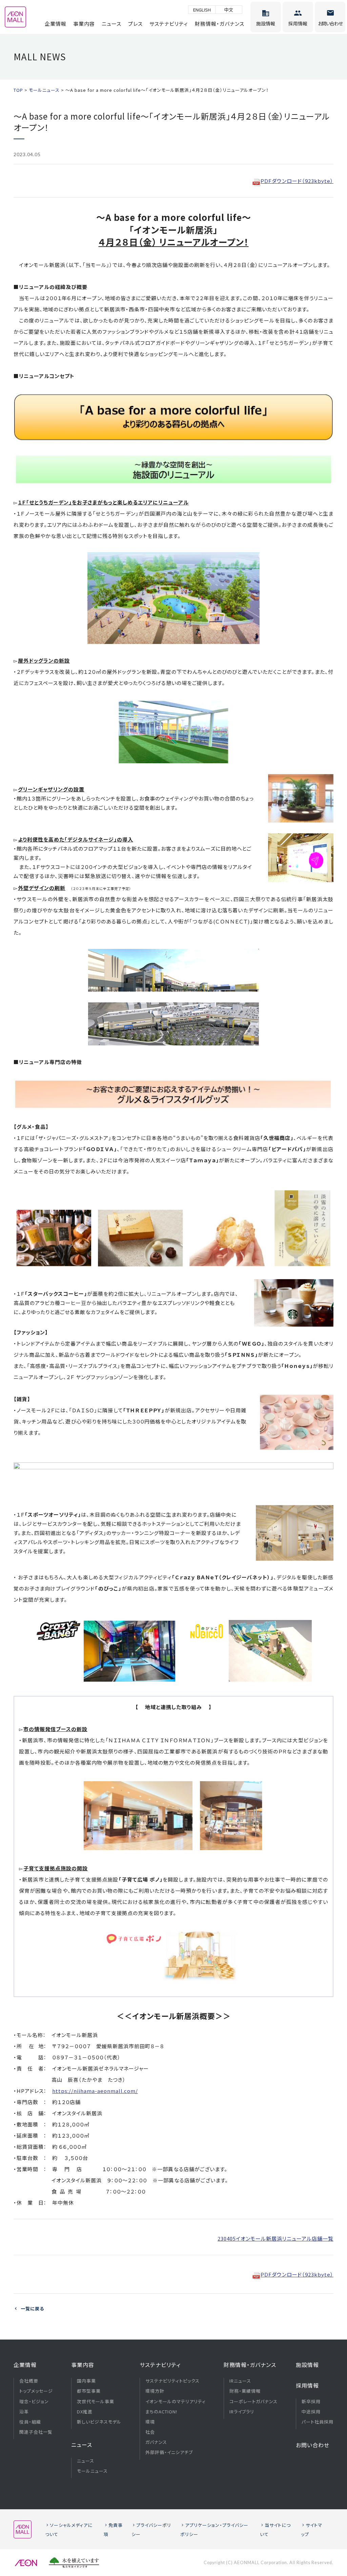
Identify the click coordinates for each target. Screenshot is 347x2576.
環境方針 (155, 2391)
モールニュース (92, 2471)
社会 (150, 2432)
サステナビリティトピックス (172, 2381)
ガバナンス (156, 2442)
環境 (150, 2422)
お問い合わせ (313, 2445)
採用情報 (307, 2385)
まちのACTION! (161, 2412)
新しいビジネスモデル (99, 2422)
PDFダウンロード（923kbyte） (297, 181)
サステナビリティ (169, 24)
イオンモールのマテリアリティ (176, 2402)
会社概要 (29, 2381)
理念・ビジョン (34, 2402)
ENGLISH (202, 10)
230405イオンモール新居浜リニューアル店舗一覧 (275, 2238)
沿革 (24, 2412)
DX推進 (85, 2412)
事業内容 (84, 24)
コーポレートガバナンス (253, 2402)
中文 (229, 10)
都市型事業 (89, 2391)
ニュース (111, 24)
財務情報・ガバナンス (220, 24)
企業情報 (56, 24)
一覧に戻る (32, 2309)
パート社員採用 (318, 2422)
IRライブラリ (242, 2412)
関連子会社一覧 (36, 2432)
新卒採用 (311, 2402)
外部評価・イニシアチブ (169, 2452)
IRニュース (240, 2381)
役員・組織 (30, 2422)
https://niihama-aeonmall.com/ (95, 2091)
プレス (135, 24)
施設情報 (307, 2365)
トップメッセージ (36, 2391)
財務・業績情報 (245, 2391)
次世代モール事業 (96, 2402)
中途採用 (311, 2412)
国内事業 (86, 2381)
